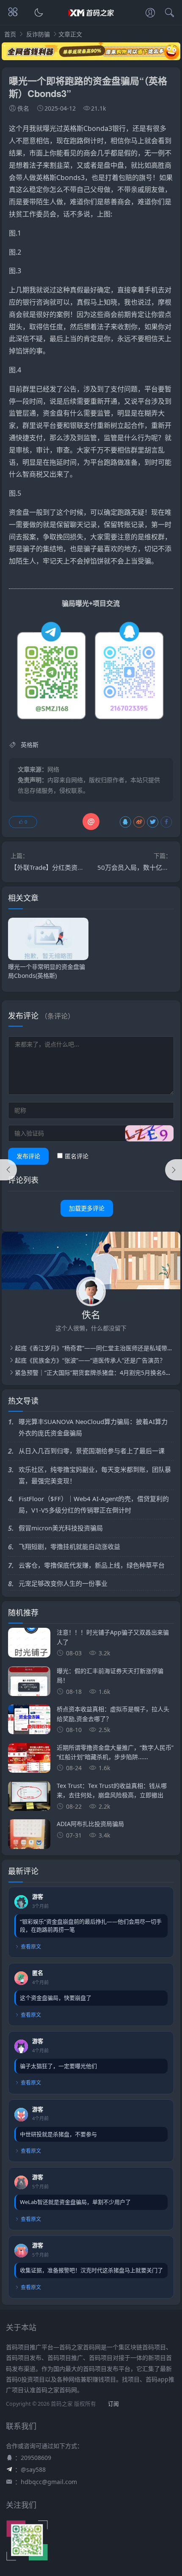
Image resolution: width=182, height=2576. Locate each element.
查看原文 (31, 1947)
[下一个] (174, 1170)
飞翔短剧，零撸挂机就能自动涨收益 (69, 1546)
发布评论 (28, 1156)
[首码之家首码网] (91, 20)
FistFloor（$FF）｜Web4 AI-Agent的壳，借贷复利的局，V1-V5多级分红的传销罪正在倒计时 (94, 1504)
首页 (10, 34)
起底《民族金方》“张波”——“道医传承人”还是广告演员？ (90, 1360)
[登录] (150, 14)
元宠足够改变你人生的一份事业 (63, 1583)
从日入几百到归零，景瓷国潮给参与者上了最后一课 (92, 1451)
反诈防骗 (38, 34)
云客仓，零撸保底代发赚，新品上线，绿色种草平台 (92, 1565)
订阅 (113, 2404)
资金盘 (53, 413)
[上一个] (8, 1170)
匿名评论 (77, 1156)
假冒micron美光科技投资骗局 (61, 1528)
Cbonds (69, 178)
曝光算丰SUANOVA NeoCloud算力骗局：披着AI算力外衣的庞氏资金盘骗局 (93, 1427)
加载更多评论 (87, 1208)
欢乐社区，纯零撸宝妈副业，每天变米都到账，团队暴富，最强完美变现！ (95, 1475)
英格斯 (73, 128)
